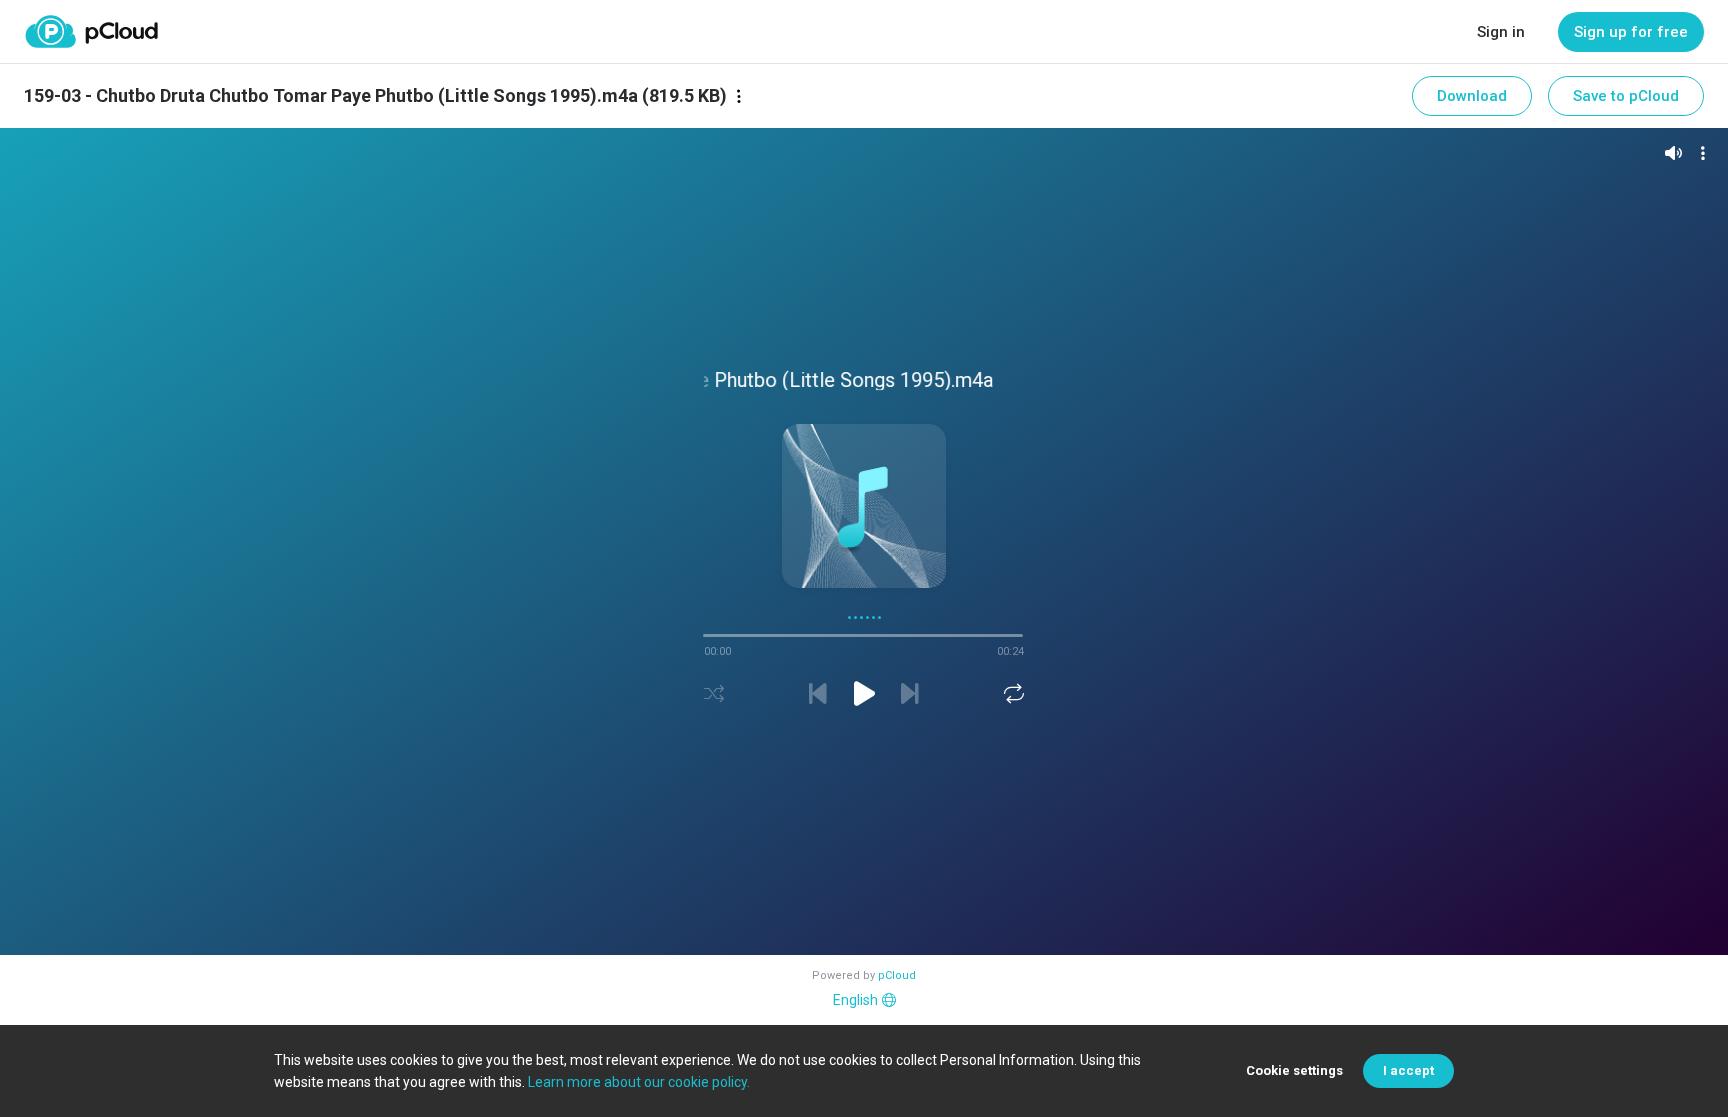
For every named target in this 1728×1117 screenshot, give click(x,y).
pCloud (897, 975)
